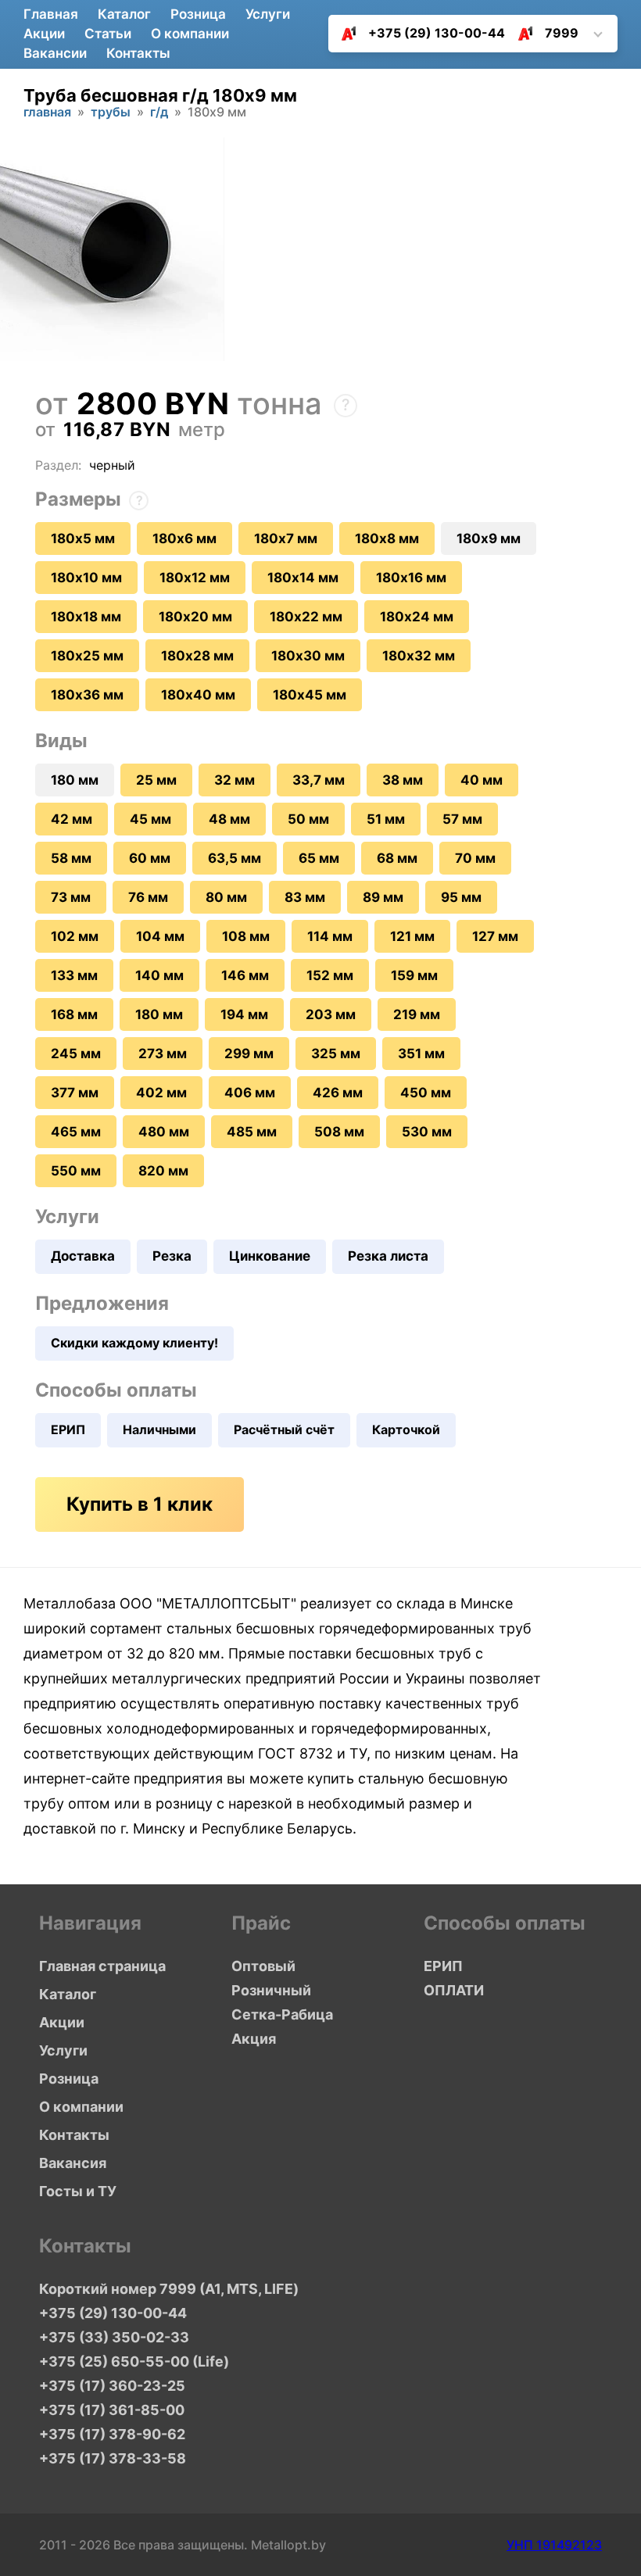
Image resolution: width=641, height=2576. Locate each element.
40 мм (482, 780)
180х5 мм (83, 538)
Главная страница (102, 1966)
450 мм (426, 1093)
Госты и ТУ (78, 2191)
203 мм (331, 1014)
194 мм (244, 1014)
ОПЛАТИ (454, 1990)
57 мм (462, 819)
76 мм (148, 897)
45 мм (150, 819)
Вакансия (73, 2163)
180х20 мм (195, 617)
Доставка (83, 1256)
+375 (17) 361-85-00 (112, 2410)
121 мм (412, 936)
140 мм (159, 975)
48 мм (229, 819)
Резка (172, 1256)
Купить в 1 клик (140, 1504)
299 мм (249, 1054)
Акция (254, 2039)
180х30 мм (308, 656)
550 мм (76, 1171)
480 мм (164, 1132)
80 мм (226, 897)
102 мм (75, 936)
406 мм (250, 1093)
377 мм (75, 1093)
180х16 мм (411, 578)
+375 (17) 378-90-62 (112, 2434)
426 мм (338, 1093)
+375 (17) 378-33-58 (113, 2458)
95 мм (461, 897)
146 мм (245, 975)
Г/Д (159, 113)
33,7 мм (319, 780)
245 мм (76, 1054)
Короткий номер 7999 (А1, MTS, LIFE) (155, 2289)
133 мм (74, 975)
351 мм (421, 1054)
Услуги (268, 14)
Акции (44, 34)
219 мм (417, 1014)
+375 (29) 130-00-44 (437, 33)
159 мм (414, 975)
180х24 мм (417, 617)
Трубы (111, 113)
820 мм (163, 1171)
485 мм (252, 1132)
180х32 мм (419, 656)
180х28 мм (197, 656)
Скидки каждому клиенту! (134, 1343)
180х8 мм (387, 538)
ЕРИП (68, 1429)
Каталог (124, 14)
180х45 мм (310, 695)
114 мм (330, 936)
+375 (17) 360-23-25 (112, 2386)
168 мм (74, 1014)
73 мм (71, 897)
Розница (198, 14)
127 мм (495, 936)
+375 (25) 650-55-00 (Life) (134, 2361)
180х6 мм (184, 538)
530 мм (427, 1132)
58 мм (71, 858)
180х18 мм (86, 617)
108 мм (246, 936)
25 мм (156, 780)
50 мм (308, 819)
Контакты (138, 53)
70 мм (475, 858)
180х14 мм (303, 578)
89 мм (383, 897)
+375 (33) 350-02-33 (114, 2337)
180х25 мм (87, 656)
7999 (562, 33)
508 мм (339, 1132)
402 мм (161, 1093)
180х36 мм (87, 695)
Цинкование (270, 1256)
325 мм (336, 1054)
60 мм (150, 858)
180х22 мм (306, 617)
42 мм (72, 819)
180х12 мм (195, 578)
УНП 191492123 (554, 2545)
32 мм (235, 780)
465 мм (76, 1132)
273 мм (163, 1054)
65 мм (319, 858)
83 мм (305, 897)
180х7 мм (286, 538)
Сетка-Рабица (282, 2014)
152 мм (330, 975)
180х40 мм (198, 695)
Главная (51, 14)
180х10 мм (86, 578)
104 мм (160, 936)
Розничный (271, 1990)
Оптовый (263, 1966)
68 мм (397, 858)
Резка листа (388, 1256)
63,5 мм (235, 858)
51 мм (386, 819)
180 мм (159, 1014)
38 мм (403, 780)
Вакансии (55, 53)
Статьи (108, 34)
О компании (190, 34)
